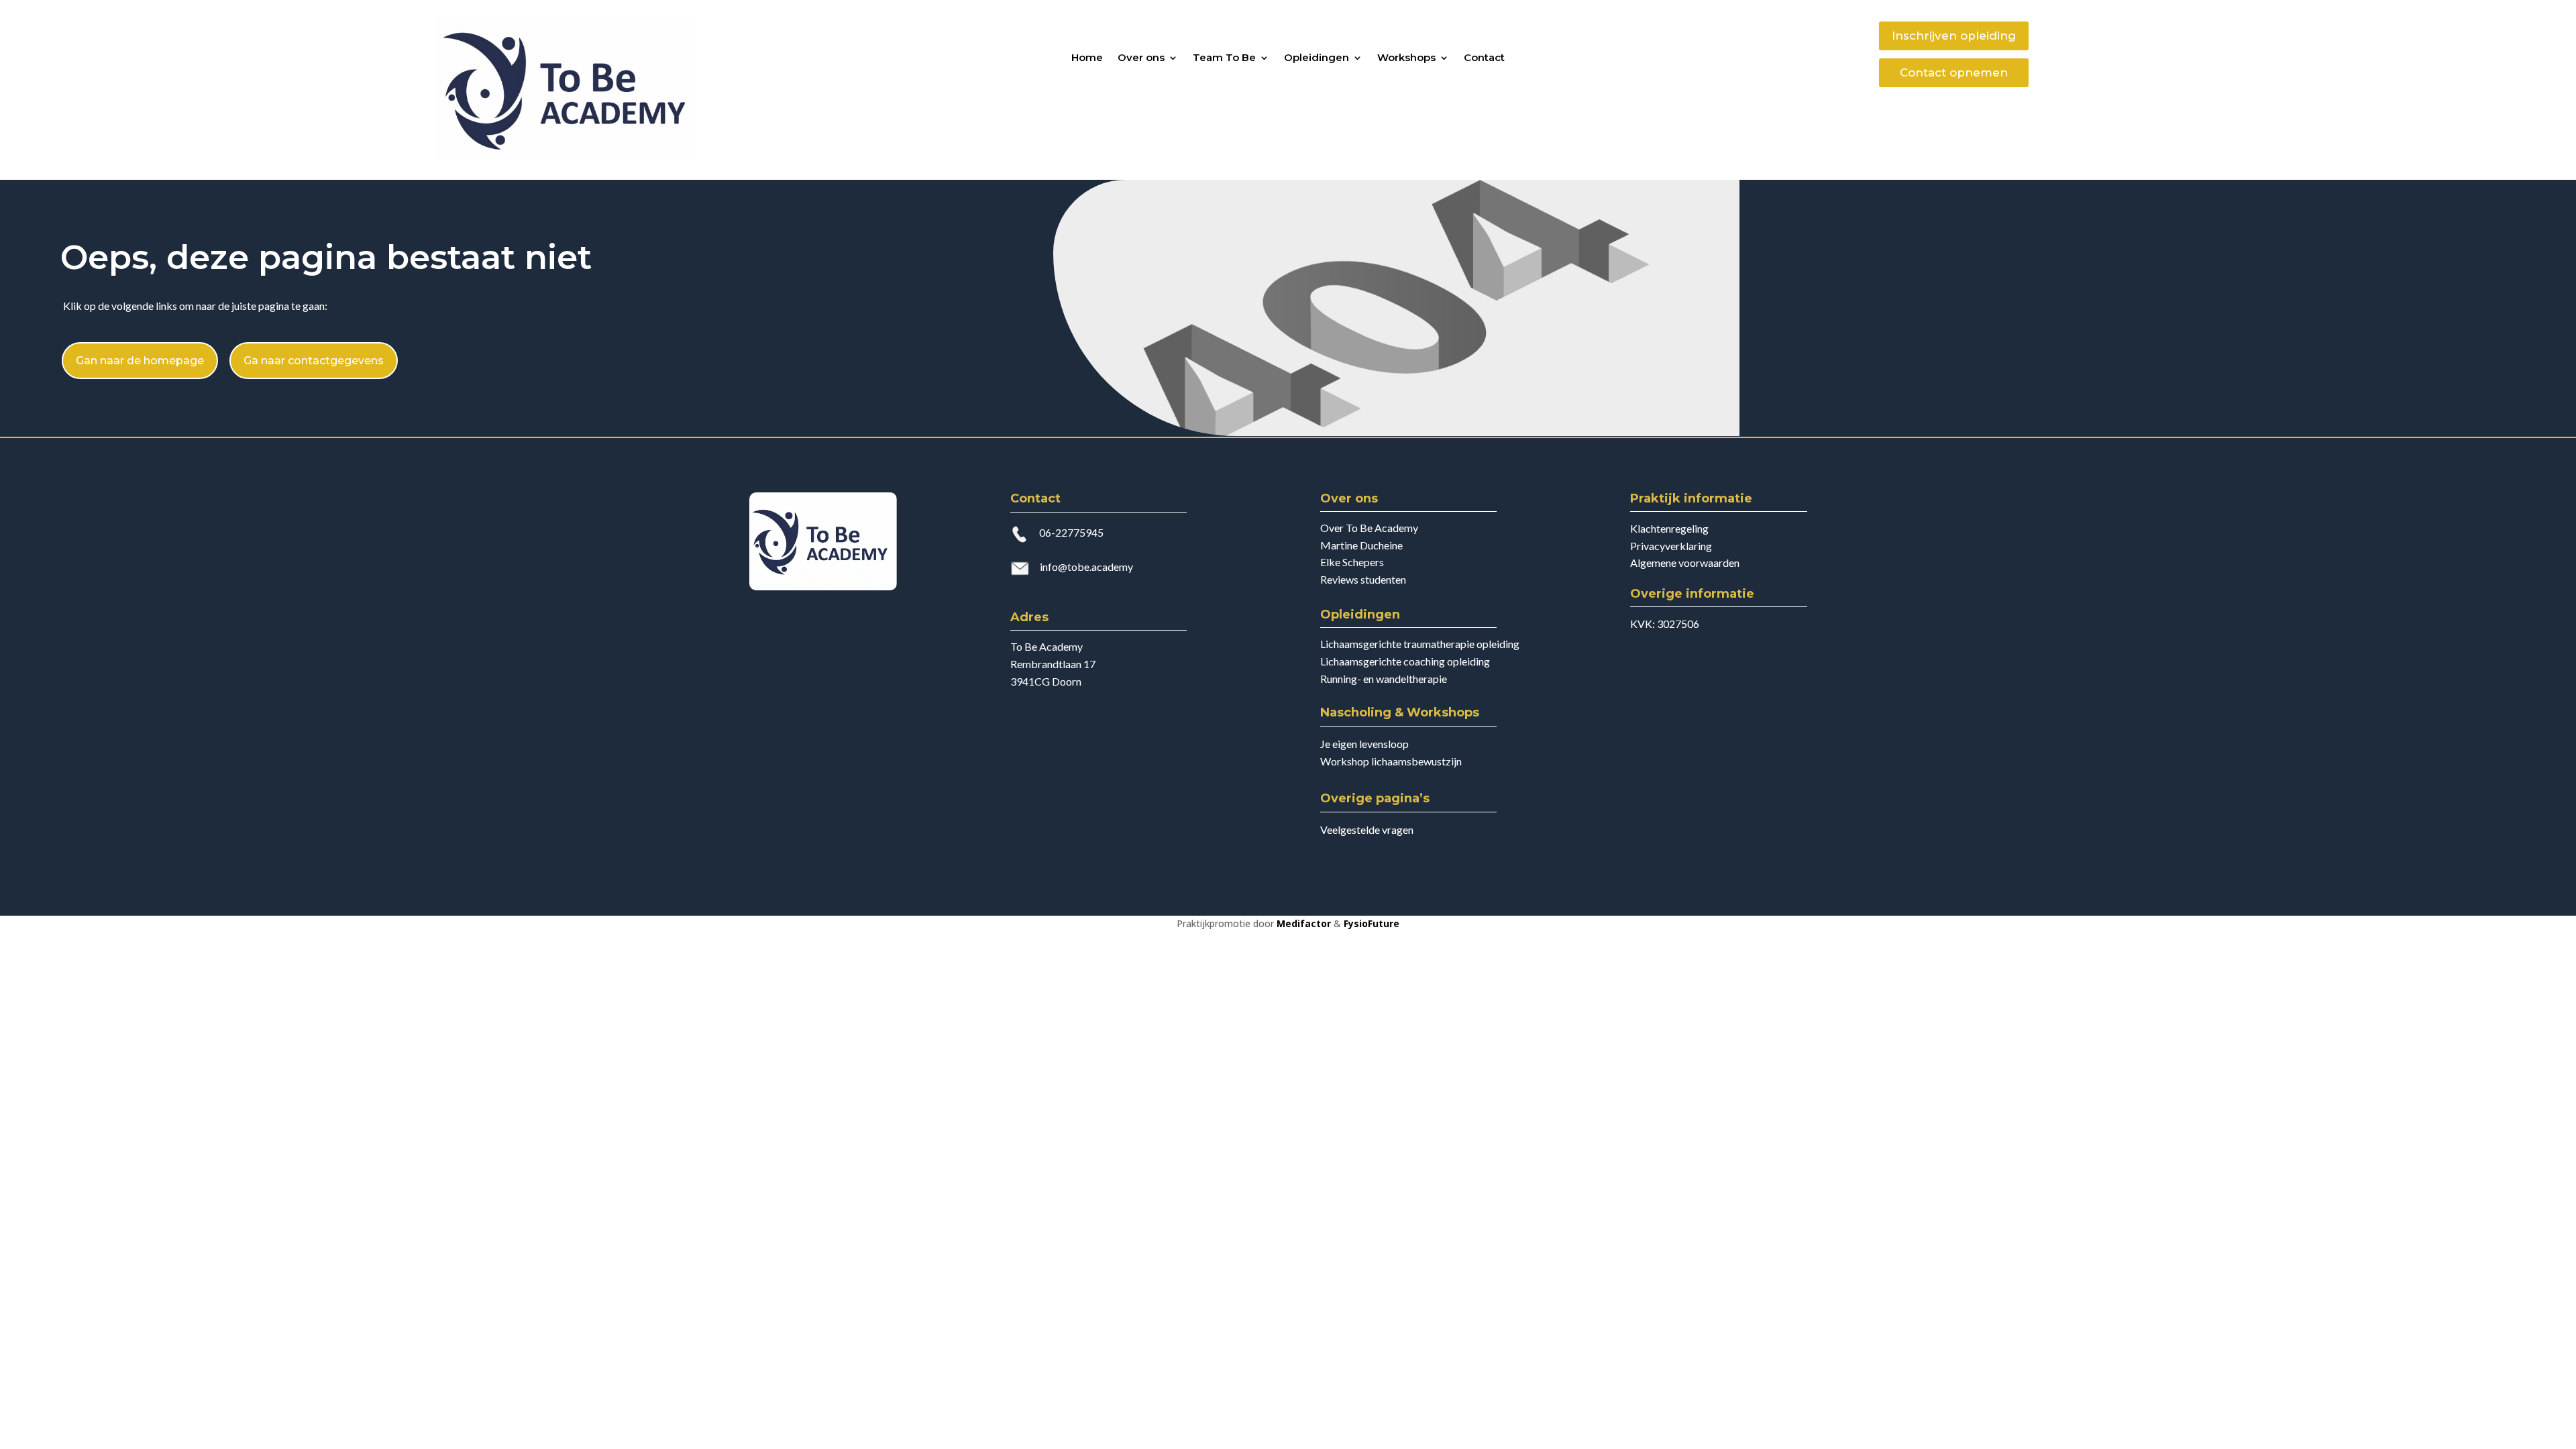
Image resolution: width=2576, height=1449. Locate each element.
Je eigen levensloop (1364, 744)
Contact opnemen (1954, 72)
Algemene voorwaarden (1685, 562)
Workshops (1406, 58)
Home (1087, 58)
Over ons (1141, 58)
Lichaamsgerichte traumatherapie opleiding (1420, 644)
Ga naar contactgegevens (314, 361)
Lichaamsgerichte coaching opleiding (1405, 661)
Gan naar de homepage (140, 361)
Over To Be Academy (1369, 528)
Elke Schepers (1352, 562)
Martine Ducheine (1361, 545)
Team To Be (1224, 58)
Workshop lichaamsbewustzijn (1391, 761)
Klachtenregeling (1669, 528)
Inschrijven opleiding (1954, 36)
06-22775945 (1071, 532)
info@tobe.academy (1086, 567)
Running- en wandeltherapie (1384, 679)
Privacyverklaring (1671, 546)
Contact (1484, 58)
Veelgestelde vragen (1367, 829)
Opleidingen (1317, 58)
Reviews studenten (1363, 579)
